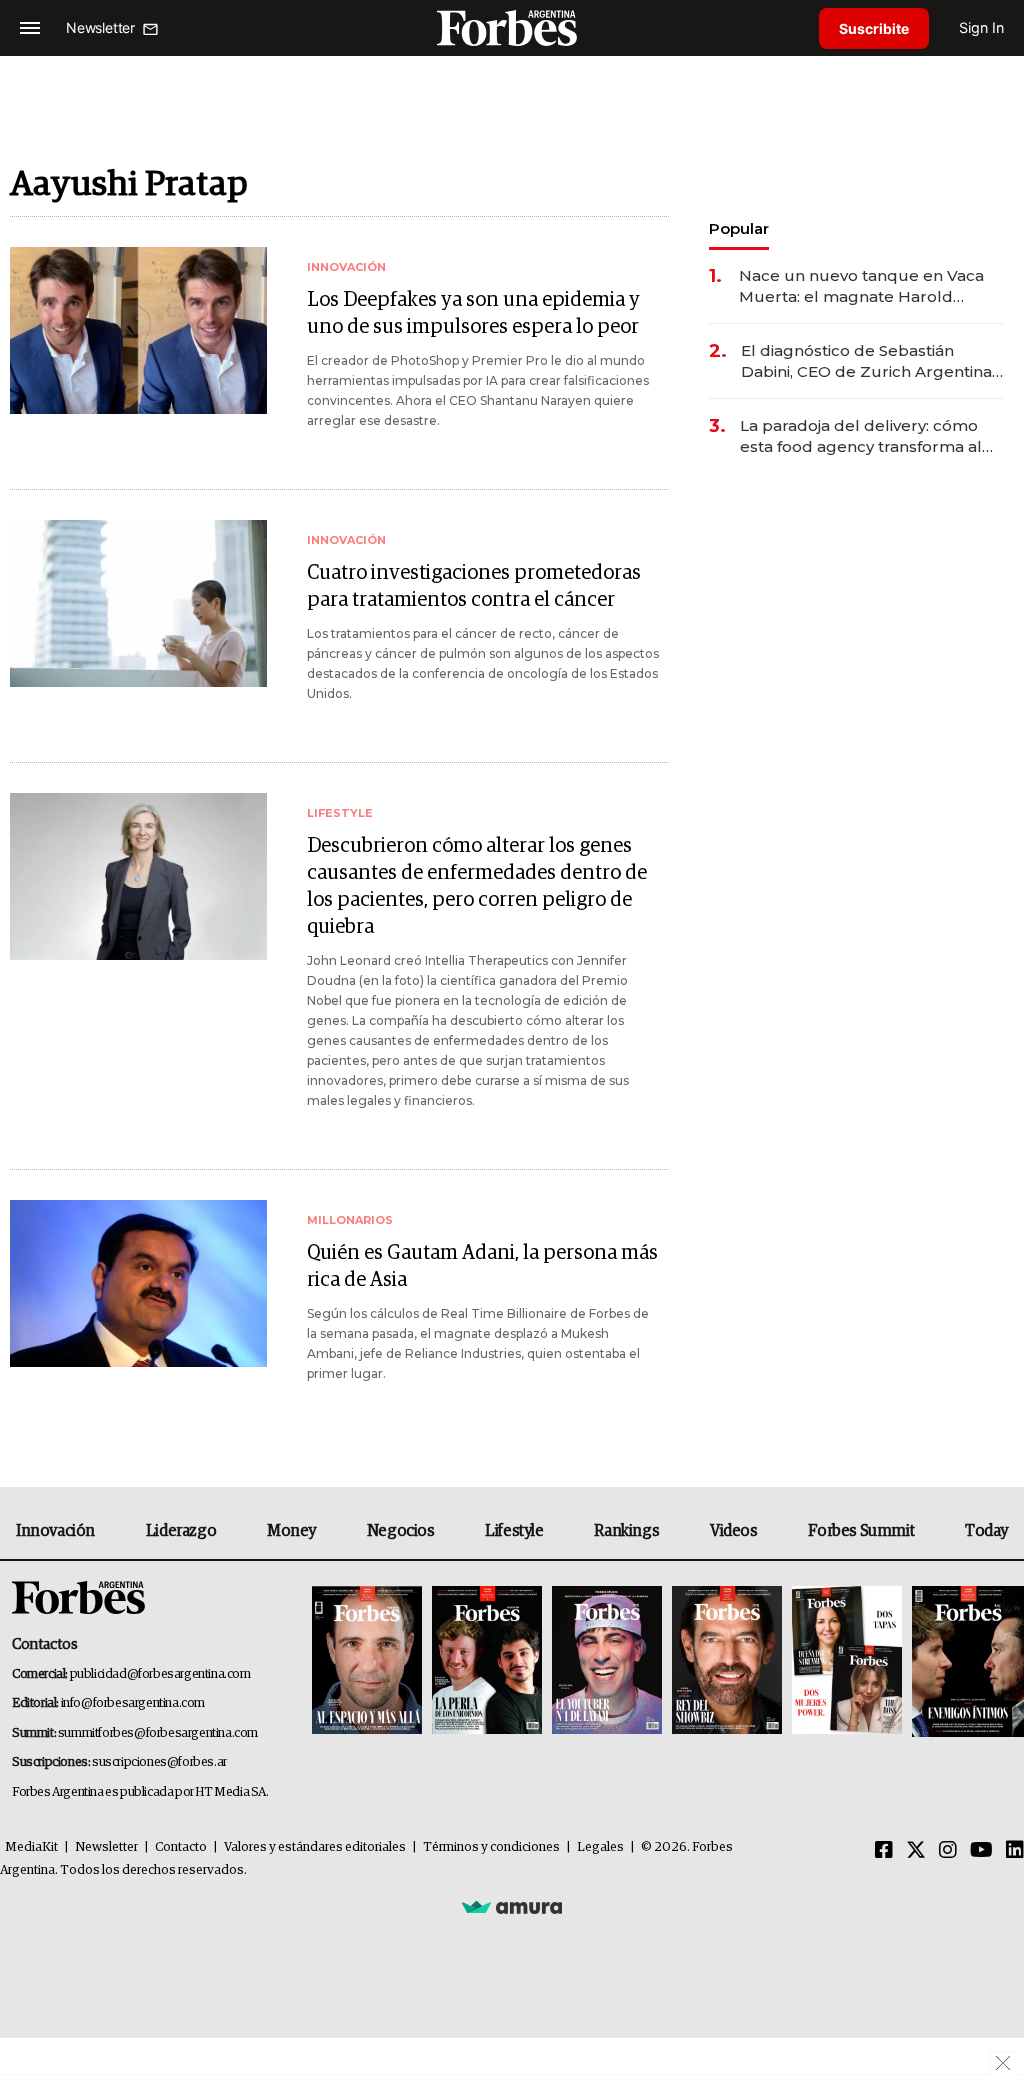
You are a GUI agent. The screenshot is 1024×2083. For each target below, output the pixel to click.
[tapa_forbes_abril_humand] (487, 1661)
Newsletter (106, 1847)
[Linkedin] (1015, 1851)
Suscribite (874, 28)
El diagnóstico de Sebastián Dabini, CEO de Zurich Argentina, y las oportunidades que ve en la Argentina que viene (868, 361)
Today (986, 1531)
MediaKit (31, 1847)
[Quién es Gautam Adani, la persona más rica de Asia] (138, 1283)
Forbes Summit (861, 1531)
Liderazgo (181, 1531)
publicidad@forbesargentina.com (160, 1674)
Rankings (626, 1531)
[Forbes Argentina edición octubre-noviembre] (847, 1661)
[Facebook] (884, 1851)
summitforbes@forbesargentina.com (158, 1733)
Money (291, 1531)
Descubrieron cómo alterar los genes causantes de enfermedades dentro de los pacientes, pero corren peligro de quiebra (477, 886)
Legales (600, 1847)
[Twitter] (916, 1851)
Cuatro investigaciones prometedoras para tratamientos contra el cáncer (474, 586)
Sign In (981, 27)
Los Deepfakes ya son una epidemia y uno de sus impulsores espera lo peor (473, 313)
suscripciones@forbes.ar (159, 1762)
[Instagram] (948, 1851)
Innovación (55, 1531)
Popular (739, 228)
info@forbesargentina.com (133, 1703)
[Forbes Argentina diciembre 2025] (727, 1661)
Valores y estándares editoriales (315, 1847)
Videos (734, 1531)
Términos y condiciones (491, 1847)
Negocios (401, 1531)
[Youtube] (981, 1851)
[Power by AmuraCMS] (512, 1906)
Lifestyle (514, 1531)
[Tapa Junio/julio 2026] (367, 1661)
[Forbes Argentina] (512, 27)
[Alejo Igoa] (607, 1661)
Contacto (181, 1847)
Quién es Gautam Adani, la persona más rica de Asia (482, 1266)
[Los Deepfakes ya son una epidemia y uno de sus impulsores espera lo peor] (138, 330)
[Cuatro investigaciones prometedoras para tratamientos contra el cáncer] (138, 603)
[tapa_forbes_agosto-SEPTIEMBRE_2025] (965, 1661)
